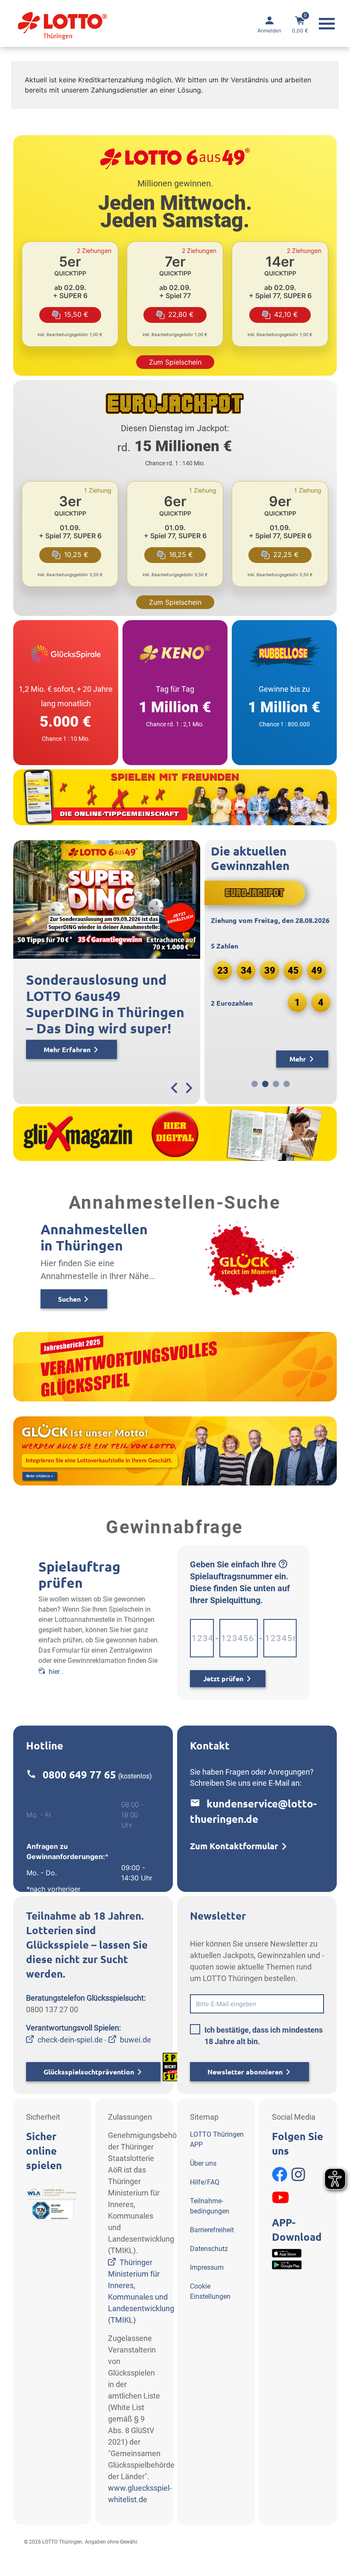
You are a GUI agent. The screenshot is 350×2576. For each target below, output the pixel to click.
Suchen (69, 1299)
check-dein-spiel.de (70, 2040)
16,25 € (181, 554)
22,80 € (181, 314)
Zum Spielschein (175, 362)
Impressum (207, 2267)
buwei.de (136, 2040)
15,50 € (76, 314)
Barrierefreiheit (212, 2230)
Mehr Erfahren (43, 1050)
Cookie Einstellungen (210, 2291)
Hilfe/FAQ (205, 2182)
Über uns (203, 2163)
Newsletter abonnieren (245, 2072)
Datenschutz (209, 2249)
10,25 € (76, 554)
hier (54, 1672)
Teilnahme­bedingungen (210, 2206)
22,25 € (286, 554)
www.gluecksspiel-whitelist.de (140, 2494)
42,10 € (286, 314)
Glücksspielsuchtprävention (89, 2072)
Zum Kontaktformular (234, 1846)
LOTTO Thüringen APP (217, 2139)
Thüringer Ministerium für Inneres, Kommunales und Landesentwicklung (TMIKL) (141, 2291)
